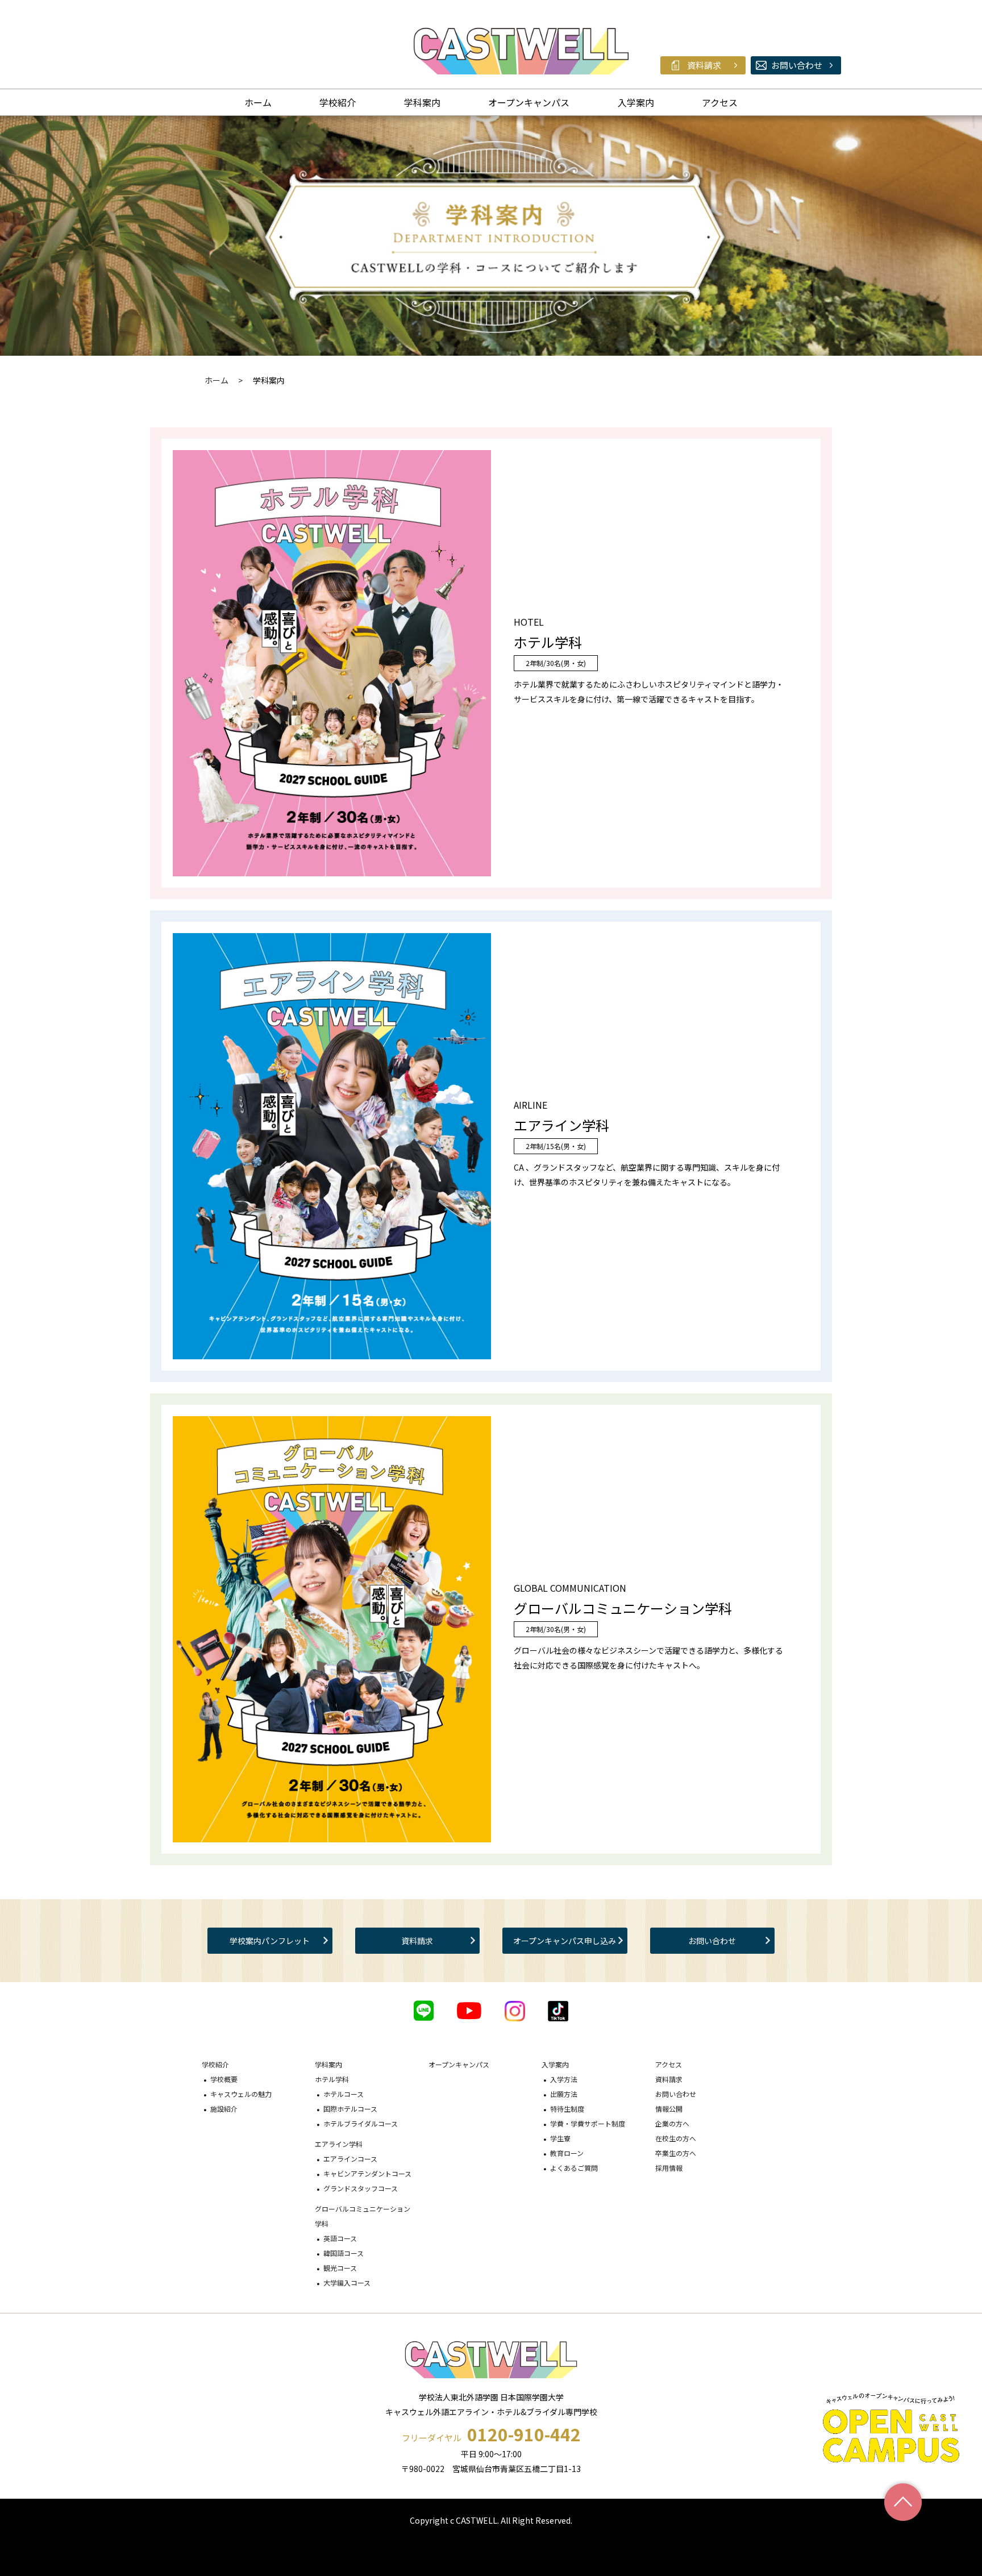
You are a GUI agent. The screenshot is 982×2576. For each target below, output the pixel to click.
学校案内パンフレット (270, 1941)
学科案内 (422, 102)
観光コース (340, 2268)
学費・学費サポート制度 (588, 2123)
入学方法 (564, 2079)
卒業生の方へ (676, 2153)
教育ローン (567, 2153)
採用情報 (669, 2168)
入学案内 (636, 102)
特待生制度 (567, 2109)
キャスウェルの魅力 (241, 2094)
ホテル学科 (332, 2079)
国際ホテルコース (350, 2109)
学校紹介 (338, 102)
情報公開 (669, 2109)
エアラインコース (350, 2159)
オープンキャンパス (529, 102)
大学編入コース (347, 2282)
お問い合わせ (712, 1941)
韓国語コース (344, 2253)
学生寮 (560, 2138)
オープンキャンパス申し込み (565, 1941)
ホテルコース (344, 2094)
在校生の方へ (676, 2138)
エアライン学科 (339, 2144)
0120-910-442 (524, 2434)
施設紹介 (224, 2109)
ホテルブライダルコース (361, 2123)
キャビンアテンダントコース (367, 2173)
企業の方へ (672, 2123)
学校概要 (224, 2079)
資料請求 (417, 1941)
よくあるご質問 (574, 2168)
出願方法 (564, 2094)
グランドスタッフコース (361, 2188)
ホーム (258, 102)
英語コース (340, 2238)
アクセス (720, 102)
